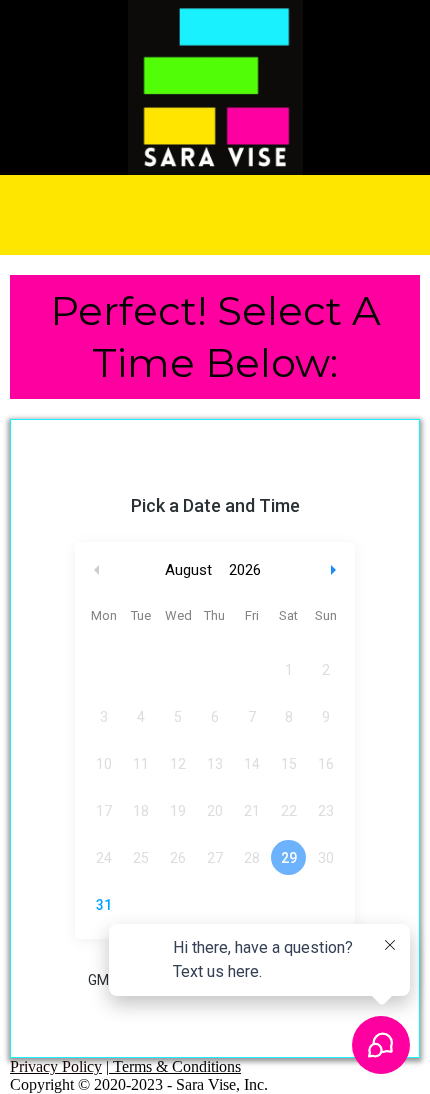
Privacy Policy (56, 1066)
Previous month (97, 570)
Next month (336, 570)
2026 (245, 570)
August (188, 570)
